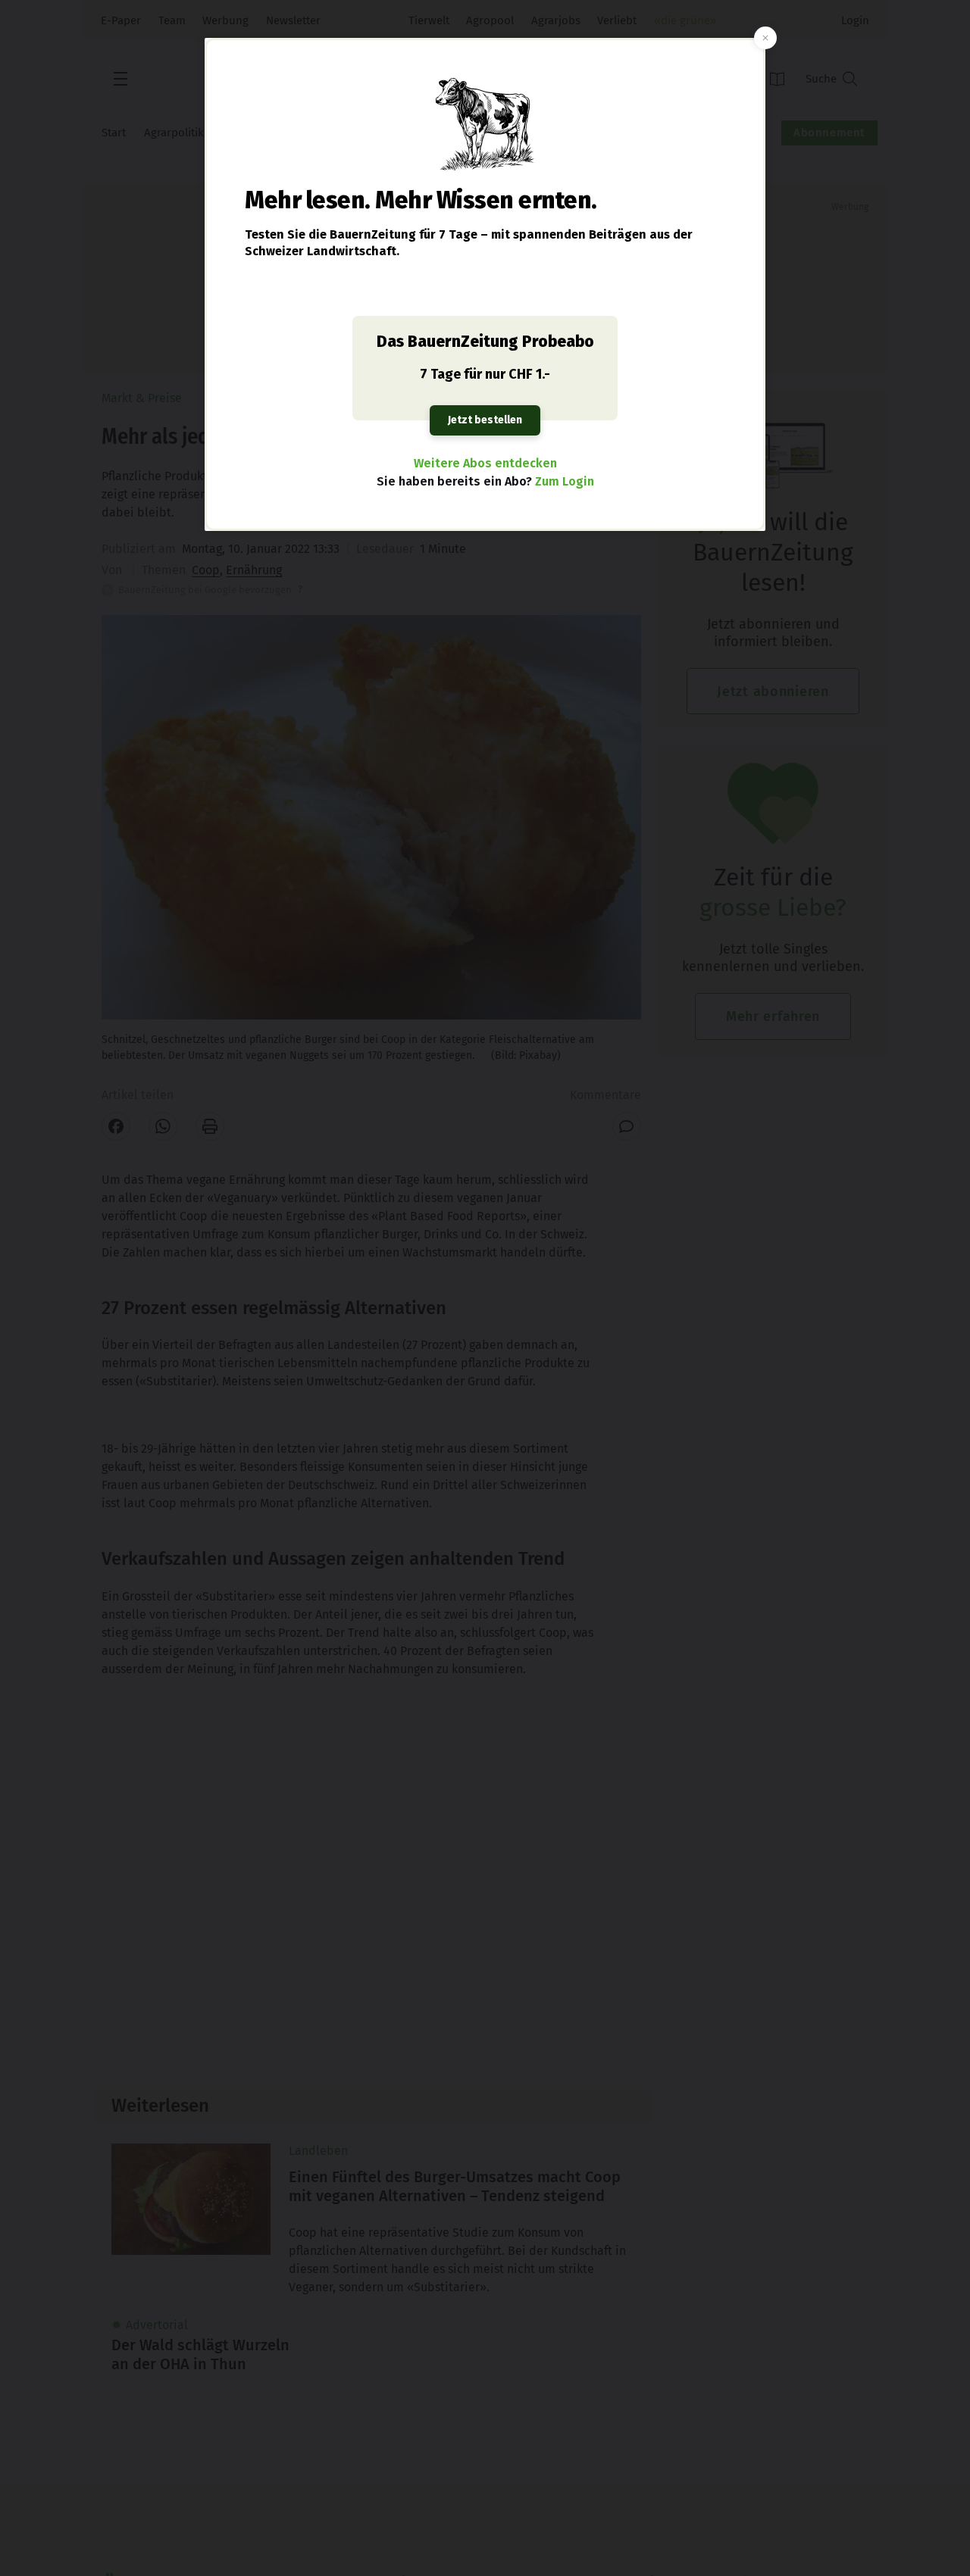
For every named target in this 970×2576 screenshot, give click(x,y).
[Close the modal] (765, 38)
